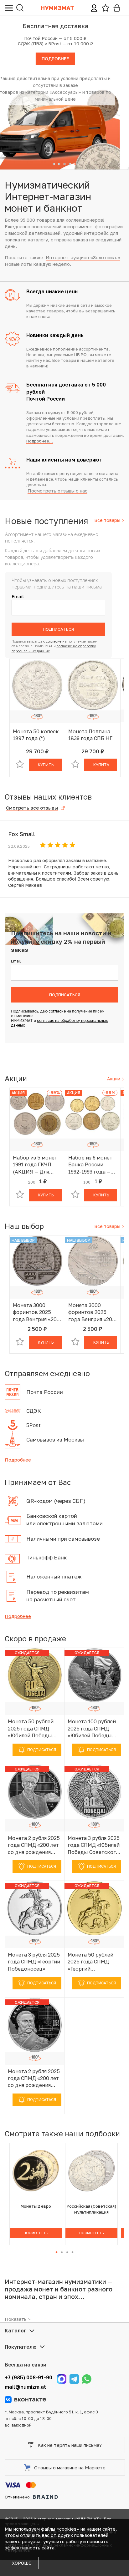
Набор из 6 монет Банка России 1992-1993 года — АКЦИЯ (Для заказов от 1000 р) (92, 1165)
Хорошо (22, 2563)
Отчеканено (17, 2497)
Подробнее (18, 1460)
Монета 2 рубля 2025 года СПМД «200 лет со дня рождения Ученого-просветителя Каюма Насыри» (34, 1845)
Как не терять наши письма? (70, 2445)
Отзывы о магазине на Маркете (70, 2467)
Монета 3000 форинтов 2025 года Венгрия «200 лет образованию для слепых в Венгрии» (36, 1312)
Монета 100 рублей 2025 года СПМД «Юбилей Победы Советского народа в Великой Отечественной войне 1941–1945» (92, 1729)
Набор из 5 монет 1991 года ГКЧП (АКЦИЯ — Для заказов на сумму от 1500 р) (35, 1165)
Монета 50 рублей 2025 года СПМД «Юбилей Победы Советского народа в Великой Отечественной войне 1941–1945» (33, 1729)
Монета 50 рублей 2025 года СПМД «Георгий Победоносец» (90, 1962)
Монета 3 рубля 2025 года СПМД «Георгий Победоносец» (34, 1962)
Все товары (108, 520)
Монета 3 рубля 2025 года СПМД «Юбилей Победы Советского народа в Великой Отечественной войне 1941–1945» (94, 1845)
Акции (114, 1079)
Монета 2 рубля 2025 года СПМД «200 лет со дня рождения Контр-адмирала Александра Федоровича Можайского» (34, 2078)
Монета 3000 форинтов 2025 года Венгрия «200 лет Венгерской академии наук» (92, 1312)
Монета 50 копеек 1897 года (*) (36, 735)
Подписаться (58, 629)
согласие (54, 641)
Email (18, 596)
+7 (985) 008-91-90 (28, 2377)
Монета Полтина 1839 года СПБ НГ (90, 735)
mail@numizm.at (25, 2387)
